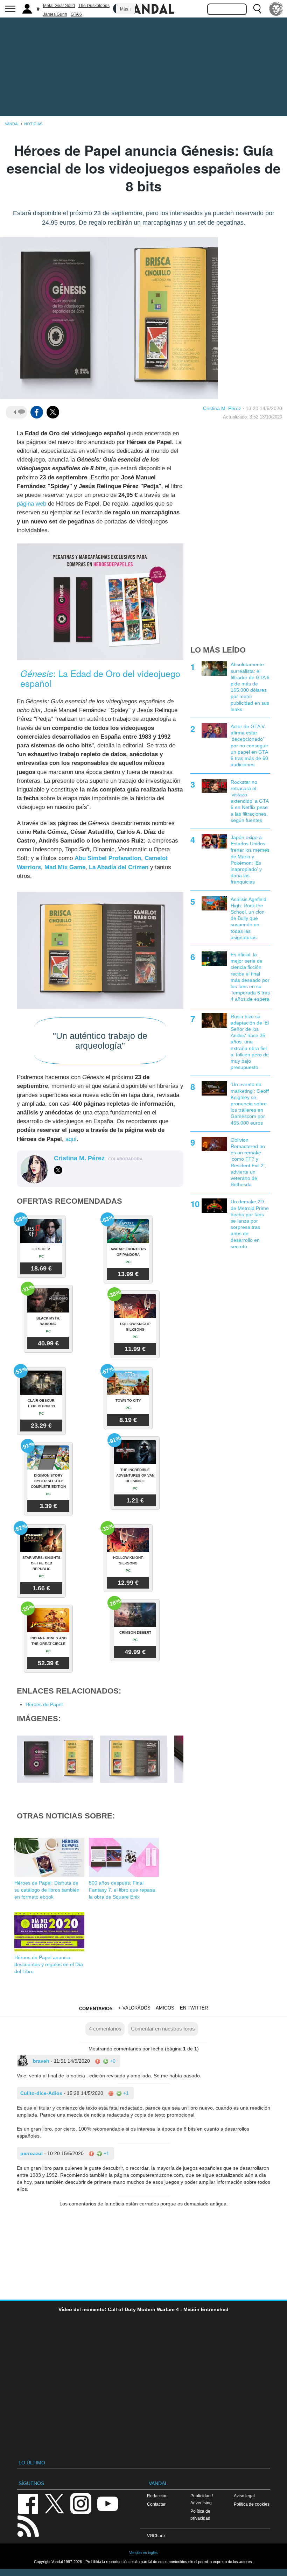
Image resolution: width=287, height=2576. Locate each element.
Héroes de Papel (44, 1704)
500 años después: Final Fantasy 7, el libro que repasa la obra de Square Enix (122, 1890)
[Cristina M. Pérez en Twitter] (58, 1170)
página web (31, 504)
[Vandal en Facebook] (28, 2503)
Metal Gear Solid (59, 6)
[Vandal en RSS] (28, 2525)
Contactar (156, 2504)
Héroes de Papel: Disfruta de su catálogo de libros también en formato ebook (47, 1890)
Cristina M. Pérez (222, 408)
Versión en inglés (143, 2553)
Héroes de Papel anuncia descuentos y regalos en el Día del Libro (49, 1964)
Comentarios (96, 2009)
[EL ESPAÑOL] (276, 9)
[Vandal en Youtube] (107, 2503)
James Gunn (55, 14)
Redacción (157, 2496)
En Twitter (194, 2008)
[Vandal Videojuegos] (143, 8)
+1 (125, 2093)
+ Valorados (134, 2008)
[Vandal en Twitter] (55, 2503)
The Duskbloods (94, 6)
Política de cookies (252, 2504)
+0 (112, 2061)
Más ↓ (126, 9)
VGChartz (156, 2536)
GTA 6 (76, 14)
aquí (71, 1139)
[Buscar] (257, 9)
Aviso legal (244, 2496)
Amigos (165, 2008)
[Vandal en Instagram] (81, 2503)
